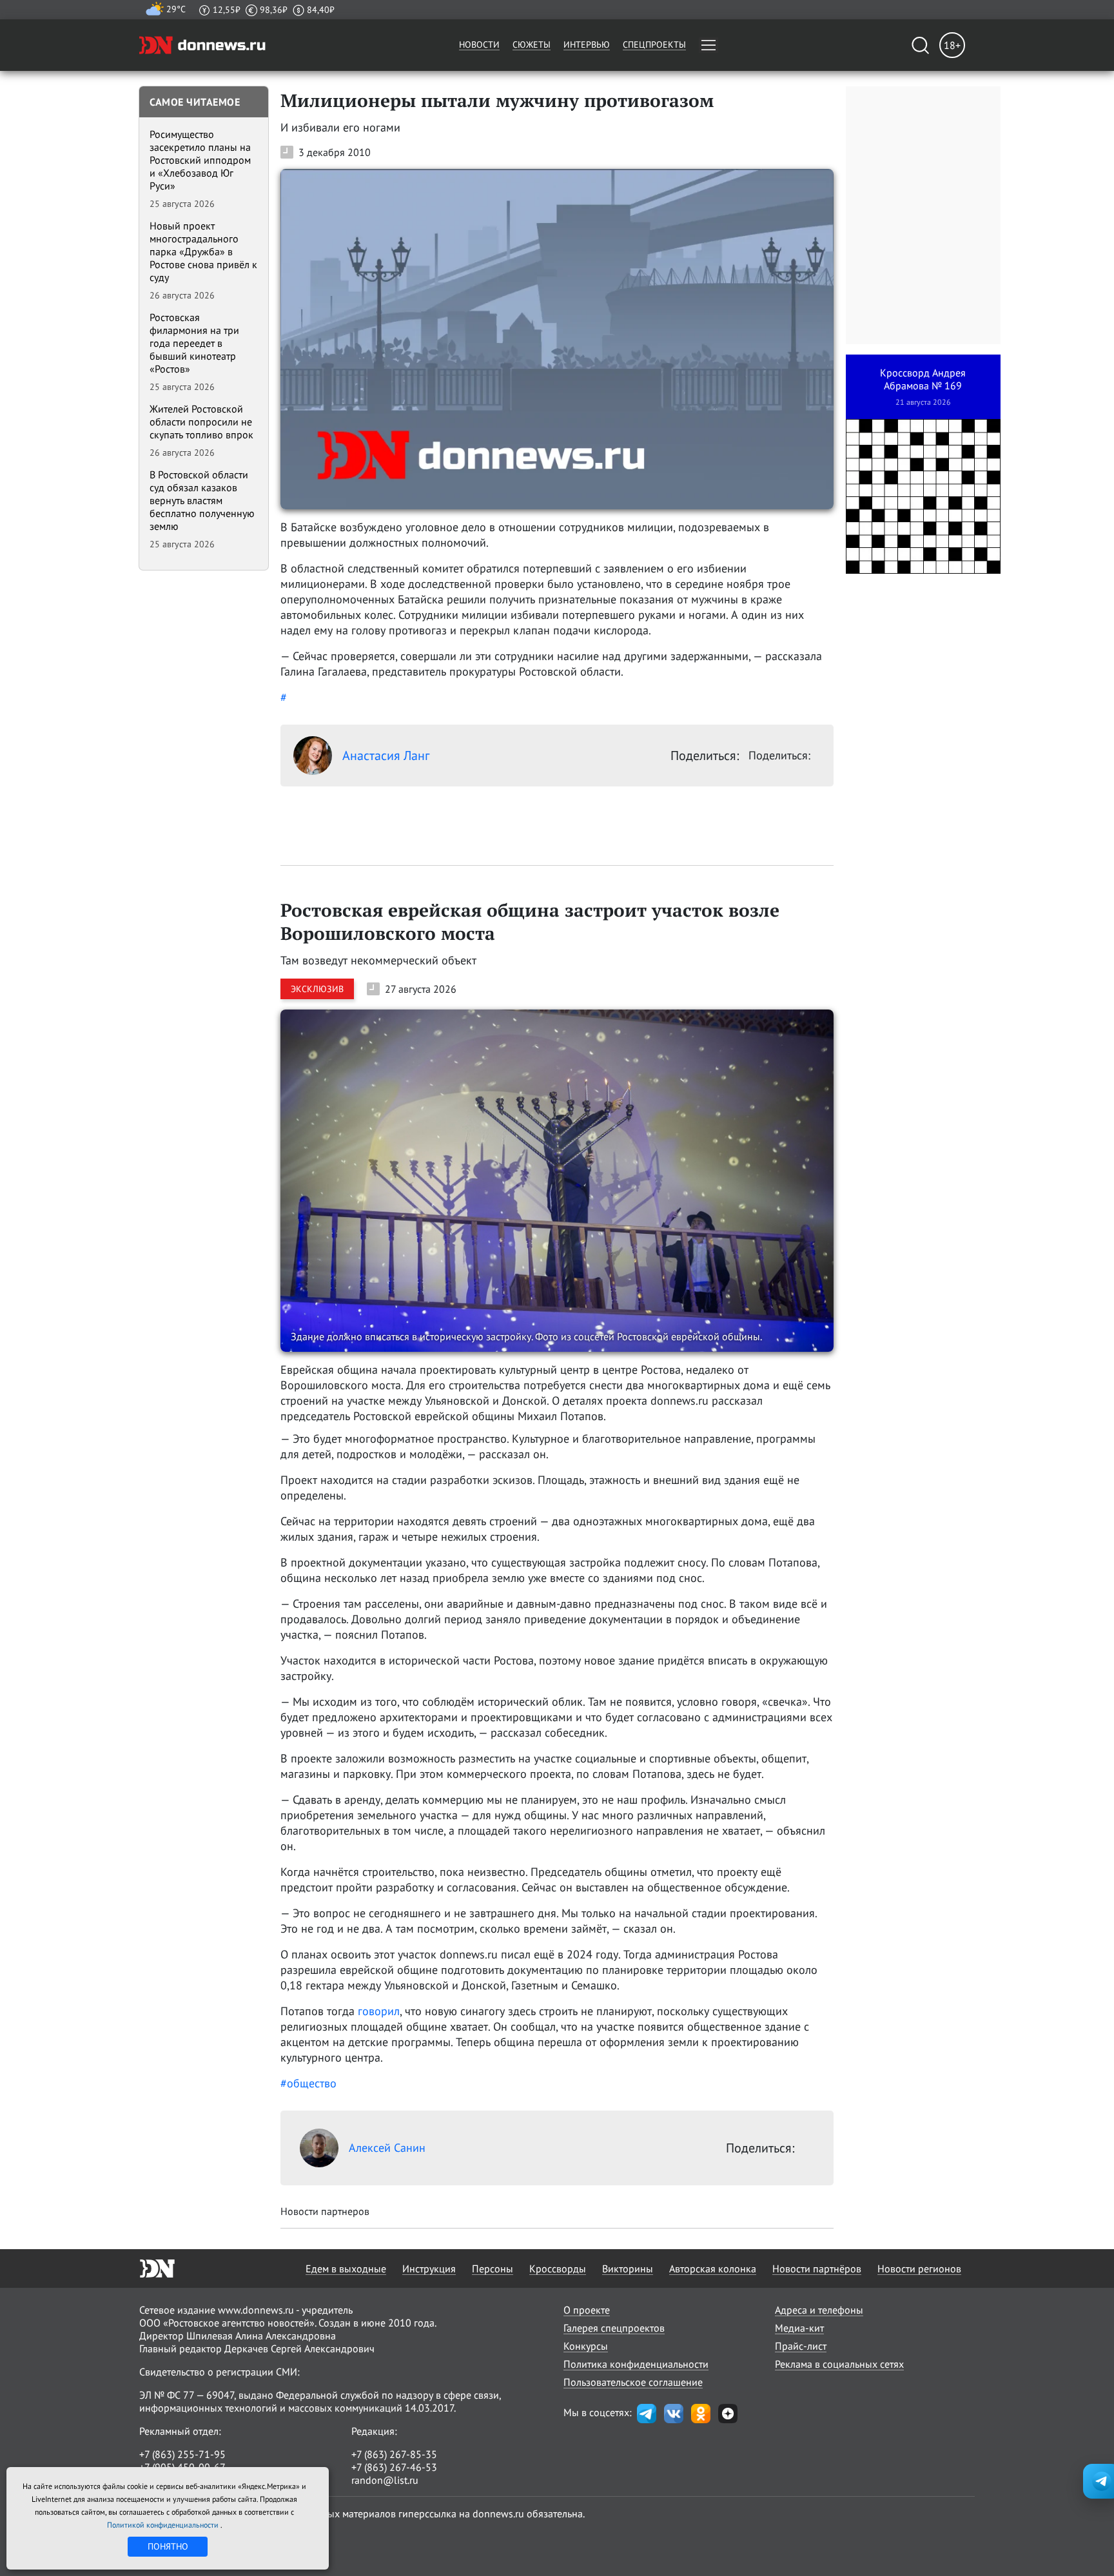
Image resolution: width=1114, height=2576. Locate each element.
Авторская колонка (713, 2269)
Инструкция (429, 2269)
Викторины (628, 2269)
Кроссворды (558, 2269)
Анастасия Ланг (386, 756)
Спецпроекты (654, 44)
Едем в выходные (346, 2269)
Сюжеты (532, 44)
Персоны (493, 2269)
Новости (479, 44)
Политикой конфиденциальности (164, 2525)
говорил (379, 2011)
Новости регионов (919, 2269)
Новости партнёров (817, 2269)
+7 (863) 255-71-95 (182, 2454)
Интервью (587, 44)
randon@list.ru (385, 2480)
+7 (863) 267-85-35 (394, 2454)
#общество (308, 2083)
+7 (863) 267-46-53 (394, 2467)
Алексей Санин (387, 2148)
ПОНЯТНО (168, 2546)
